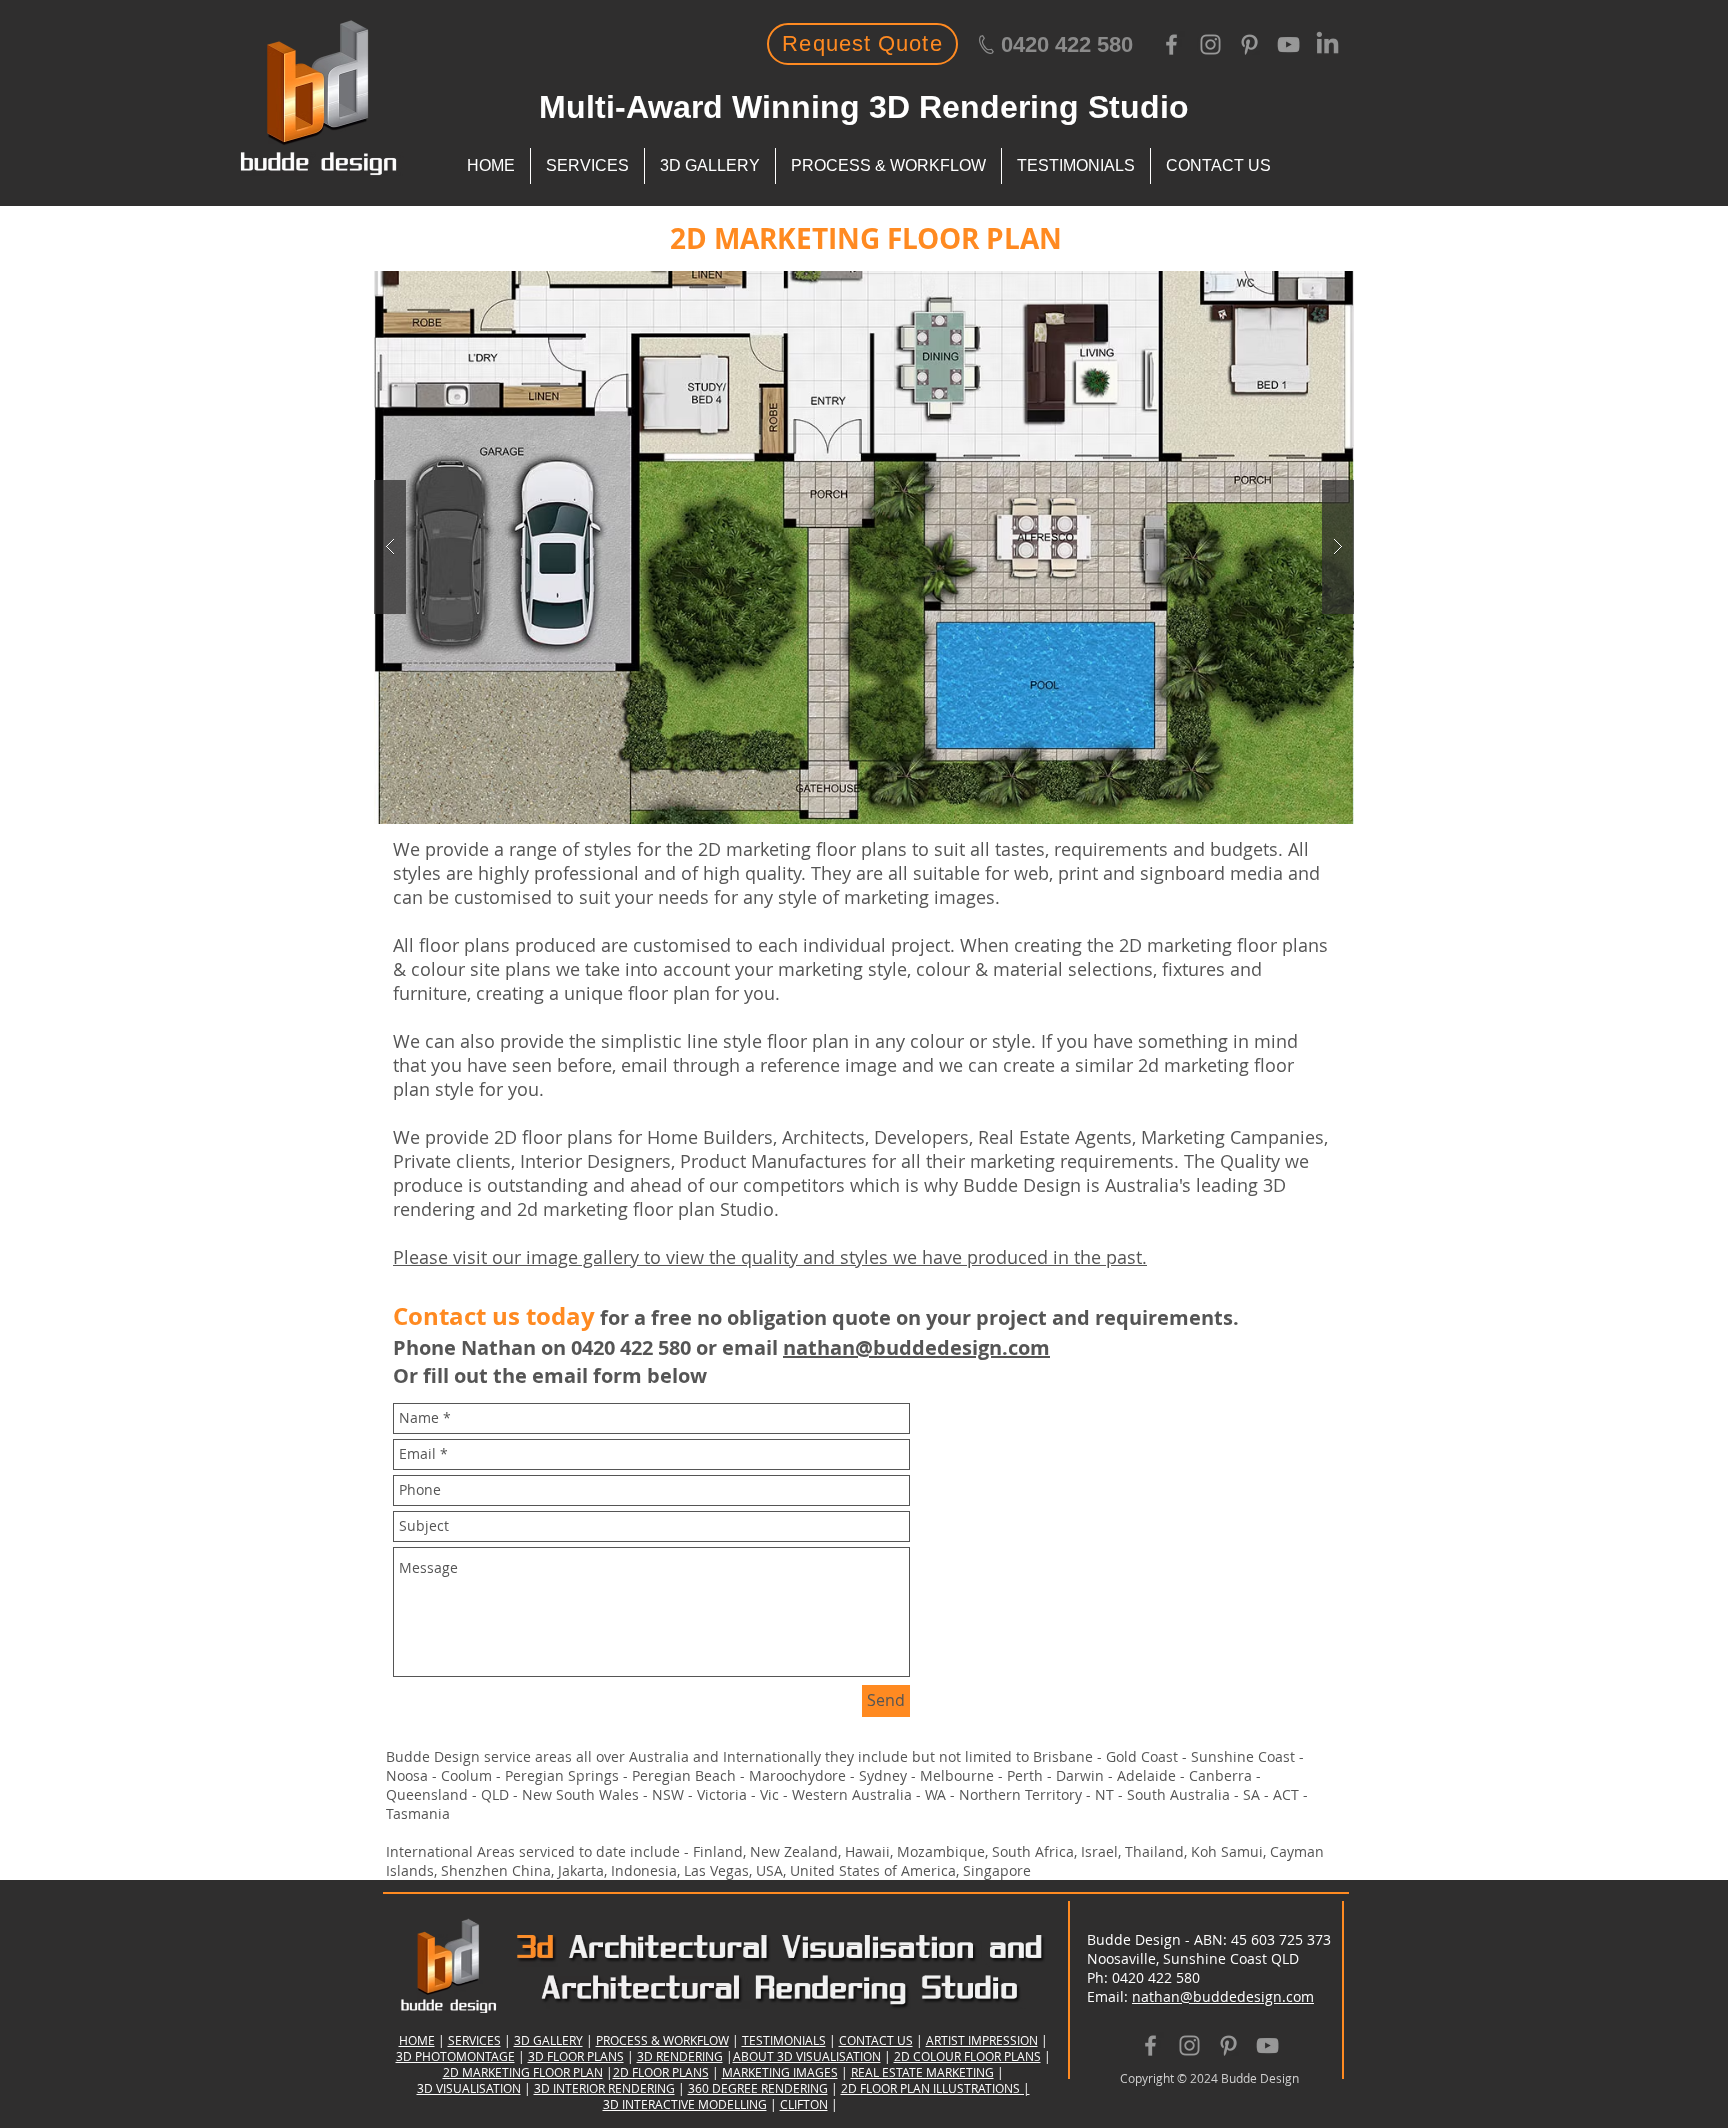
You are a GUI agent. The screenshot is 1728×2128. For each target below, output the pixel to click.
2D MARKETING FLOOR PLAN (523, 2072)
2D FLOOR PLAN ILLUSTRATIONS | (935, 2088)
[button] (887, 547)
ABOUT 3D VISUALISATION (807, 2056)
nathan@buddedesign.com (916, 1347)
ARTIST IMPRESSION (982, 2040)
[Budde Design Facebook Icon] (1171, 44)
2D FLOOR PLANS (661, 2072)
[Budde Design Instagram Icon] (1210, 44)
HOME (417, 2040)
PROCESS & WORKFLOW (662, 2040)
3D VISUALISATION (469, 2088)
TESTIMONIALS (784, 2040)
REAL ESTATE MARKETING (922, 2072)
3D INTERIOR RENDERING (604, 2088)
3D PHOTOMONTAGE (455, 2056)
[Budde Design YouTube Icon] (1288, 44)
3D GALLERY (548, 2040)
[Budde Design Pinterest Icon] (1249, 44)
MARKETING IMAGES (780, 2072)
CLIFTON (804, 2104)
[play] (1301, 287)
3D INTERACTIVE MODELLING (685, 2104)
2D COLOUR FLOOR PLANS (967, 2056)
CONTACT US (876, 2040)
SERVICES (474, 2040)
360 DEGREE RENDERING (758, 2088)
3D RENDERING (680, 2056)
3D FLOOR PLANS (576, 2056)
